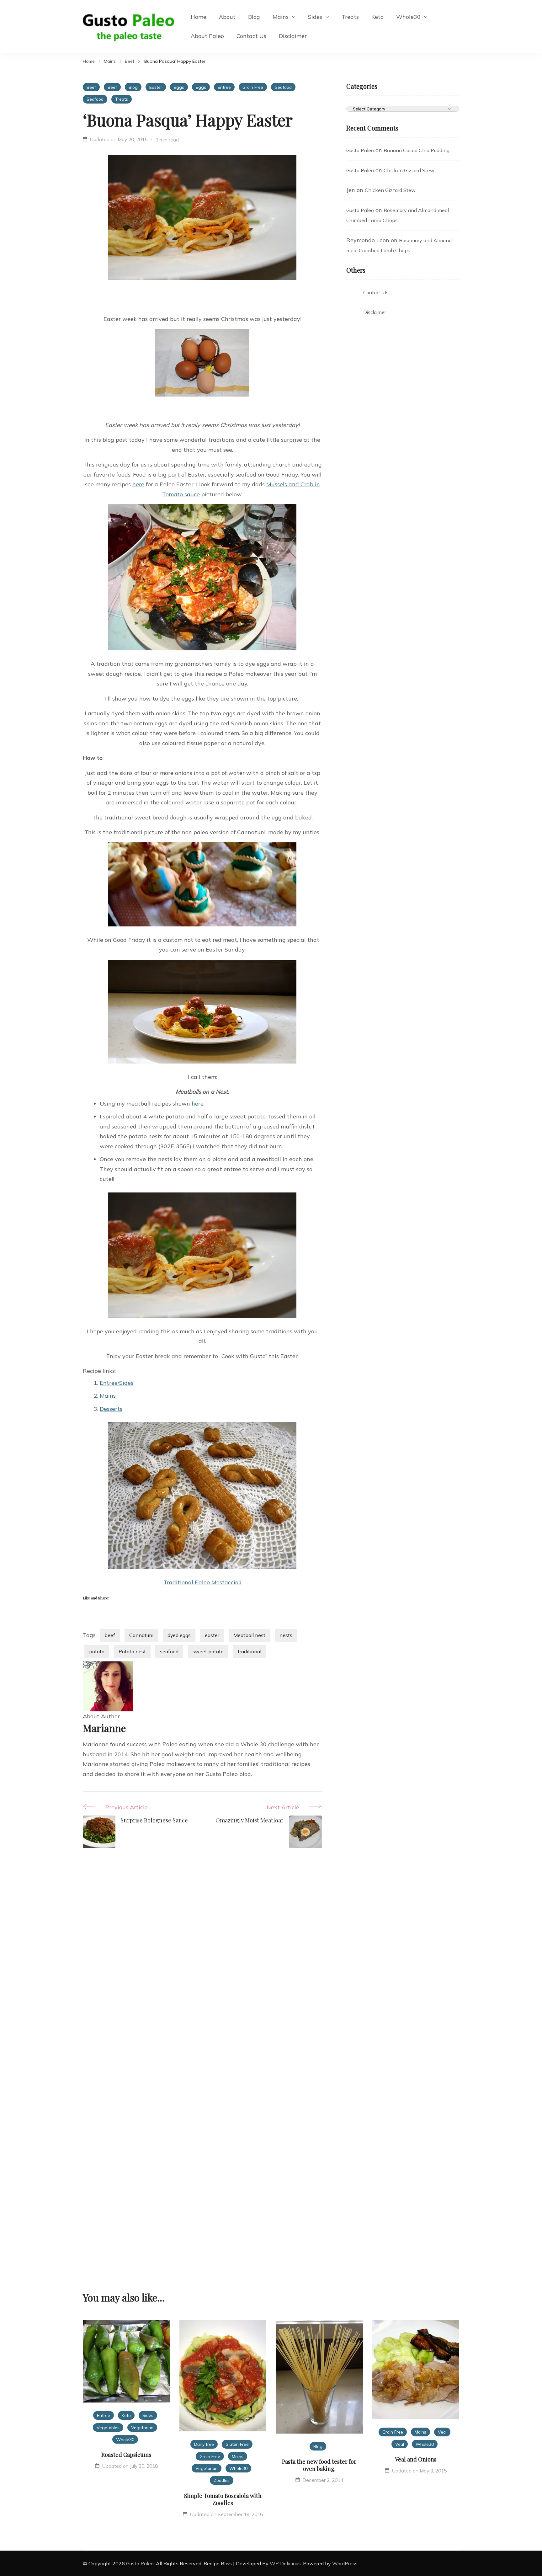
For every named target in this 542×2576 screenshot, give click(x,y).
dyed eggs (179, 1635)
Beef (91, 87)
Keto (377, 17)
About (227, 17)
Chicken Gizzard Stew (409, 170)
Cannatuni (141, 1635)
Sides (315, 17)
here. (198, 1104)
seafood (169, 1651)
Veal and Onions (416, 2459)
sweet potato (208, 1651)
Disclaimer (293, 36)
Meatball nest (249, 1635)
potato (97, 1651)
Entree (224, 87)
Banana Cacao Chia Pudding (417, 150)
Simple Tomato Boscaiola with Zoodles (223, 2499)
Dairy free (204, 2444)
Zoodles (222, 2480)
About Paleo (207, 36)
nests (286, 1635)
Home (199, 17)
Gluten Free (237, 2444)
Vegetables (108, 2427)
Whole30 (408, 17)
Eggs (179, 87)
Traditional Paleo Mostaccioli (202, 1582)
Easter (156, 87)
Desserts (111, 1409)
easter (212, 1635)
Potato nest (132, 1651)
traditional (250, 1651)
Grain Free (253, 87)
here (138, 484)
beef (110, 1635)
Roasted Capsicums (126, 2455)
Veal (442, 2432)
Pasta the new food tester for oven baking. (319, 2465)
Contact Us (251, 36)
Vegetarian (142, 2427)
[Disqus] (202, 1958)
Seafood (283, 87)
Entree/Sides (117, 1383)
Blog (254, 17)
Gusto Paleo (360, 150)
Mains (281, 17)
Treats (350, 17)
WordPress (345, 2563)
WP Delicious (285, 2563)
